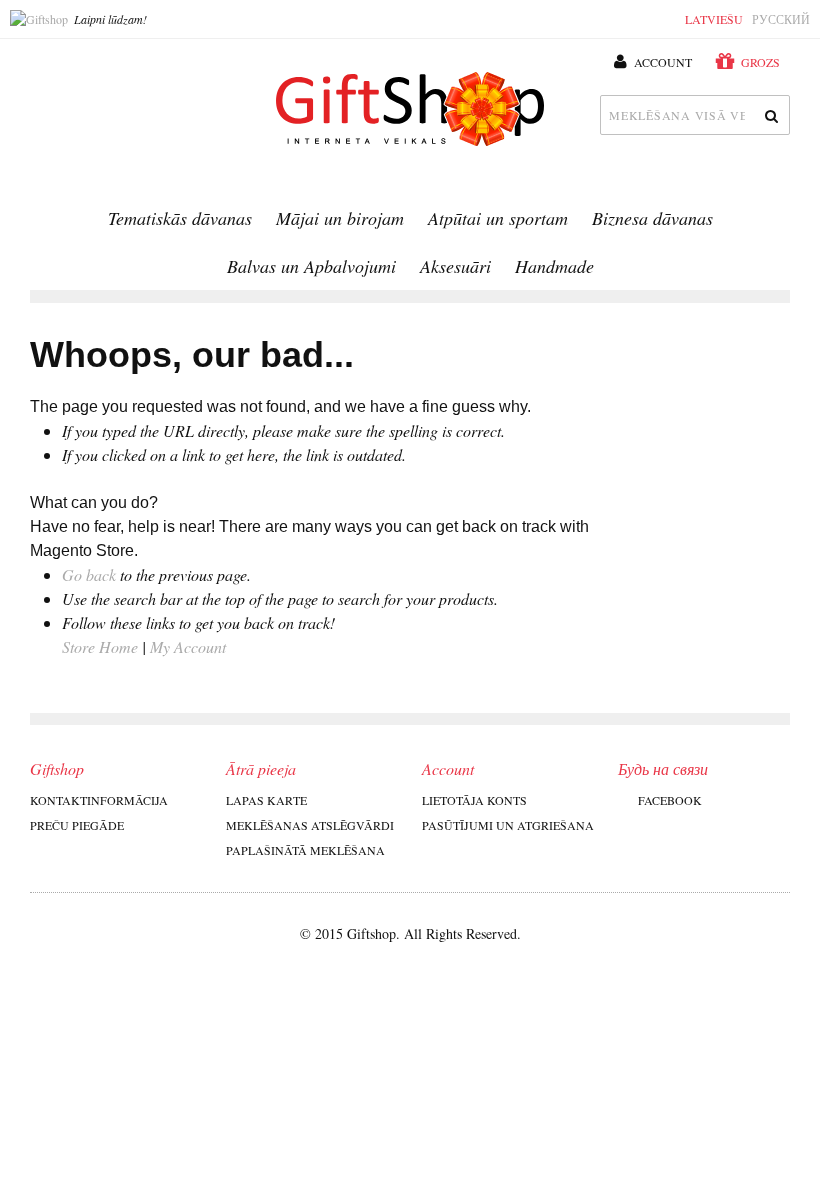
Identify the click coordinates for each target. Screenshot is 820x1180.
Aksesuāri (455, 266)
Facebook (670, 800)
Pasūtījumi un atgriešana (508, 825)
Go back (89, 574)
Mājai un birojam (340, 218)
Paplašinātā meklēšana (305, 850)
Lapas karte (266, 800)
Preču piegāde (77, 825)
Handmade (554, 266)
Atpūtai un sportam (498, 218)
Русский (781, 19)
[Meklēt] (770, 115)
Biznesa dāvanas (652, 218)
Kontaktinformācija (99, 800)
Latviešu (714, 19)
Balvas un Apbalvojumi (311, 266)
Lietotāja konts (474, 800)
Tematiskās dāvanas (180, 218)
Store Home (100, 646)
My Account (188, 646)
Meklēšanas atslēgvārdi (310, 825)
